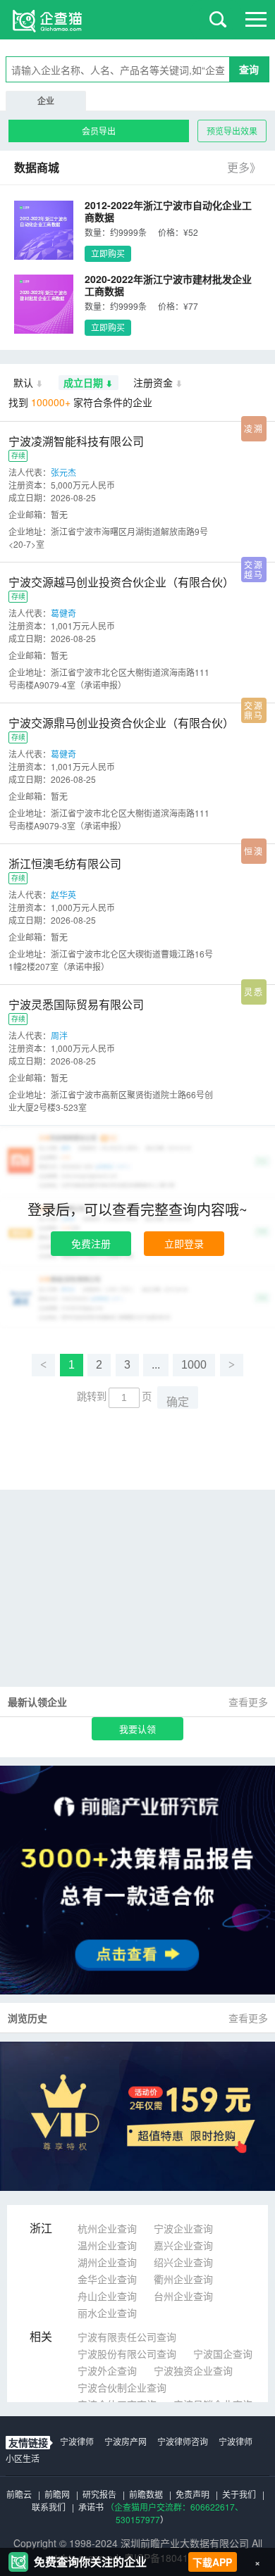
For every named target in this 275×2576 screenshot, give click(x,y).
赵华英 (63, 894)
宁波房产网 (126, 2441)
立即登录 (184, 1243)
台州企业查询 (183, 2296)
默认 (23, 382)
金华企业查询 (107, 2279)
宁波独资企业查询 (193, 2370)
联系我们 (49, 2507)
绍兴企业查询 (183, 2262)
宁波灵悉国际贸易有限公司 (76, 1004)
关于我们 (239, 2494)
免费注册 (91, 1243)
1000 (194, 1365)
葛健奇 (63, 613)
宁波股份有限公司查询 (127, 2354)
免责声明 (192, 2494)
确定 (178, 1402)
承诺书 (91, 2507)
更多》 (244, 167)
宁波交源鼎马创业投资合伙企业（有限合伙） (121, 723)
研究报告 (99, 2494)
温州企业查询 (107, 2245)
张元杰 (63, 472)
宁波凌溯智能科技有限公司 (76, 441)
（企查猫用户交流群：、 (175, 2507)
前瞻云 (19, 2494)
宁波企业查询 (183, 2228)
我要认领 (137, 1729)
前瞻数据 (146, 2494)
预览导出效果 (232, 131)
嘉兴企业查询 (183, 2245)
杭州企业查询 (107, 2228)
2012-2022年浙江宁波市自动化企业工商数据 (168, 211)
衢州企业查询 (183, 2279)
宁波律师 (77, 2441)
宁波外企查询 (107, 2370)
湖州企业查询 (107, 2262)
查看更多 (248, 1702)
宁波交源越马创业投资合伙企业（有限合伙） (121, 582)
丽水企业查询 (107, 2313)
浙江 (41, 2228)
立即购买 (108, 253)
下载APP (212, 2562)
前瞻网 (57, 2494)
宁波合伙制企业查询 (122, 2387)
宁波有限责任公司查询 (127, 2337)
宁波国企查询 (223, 2354)
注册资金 (153, 382)
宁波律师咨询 (183, 2441)
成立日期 (83, 382)
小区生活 (23, 2458)
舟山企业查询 (107, 2296)
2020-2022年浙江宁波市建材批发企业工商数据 (168, 285)
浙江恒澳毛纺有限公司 (65, 863)
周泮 (59, 1035)
